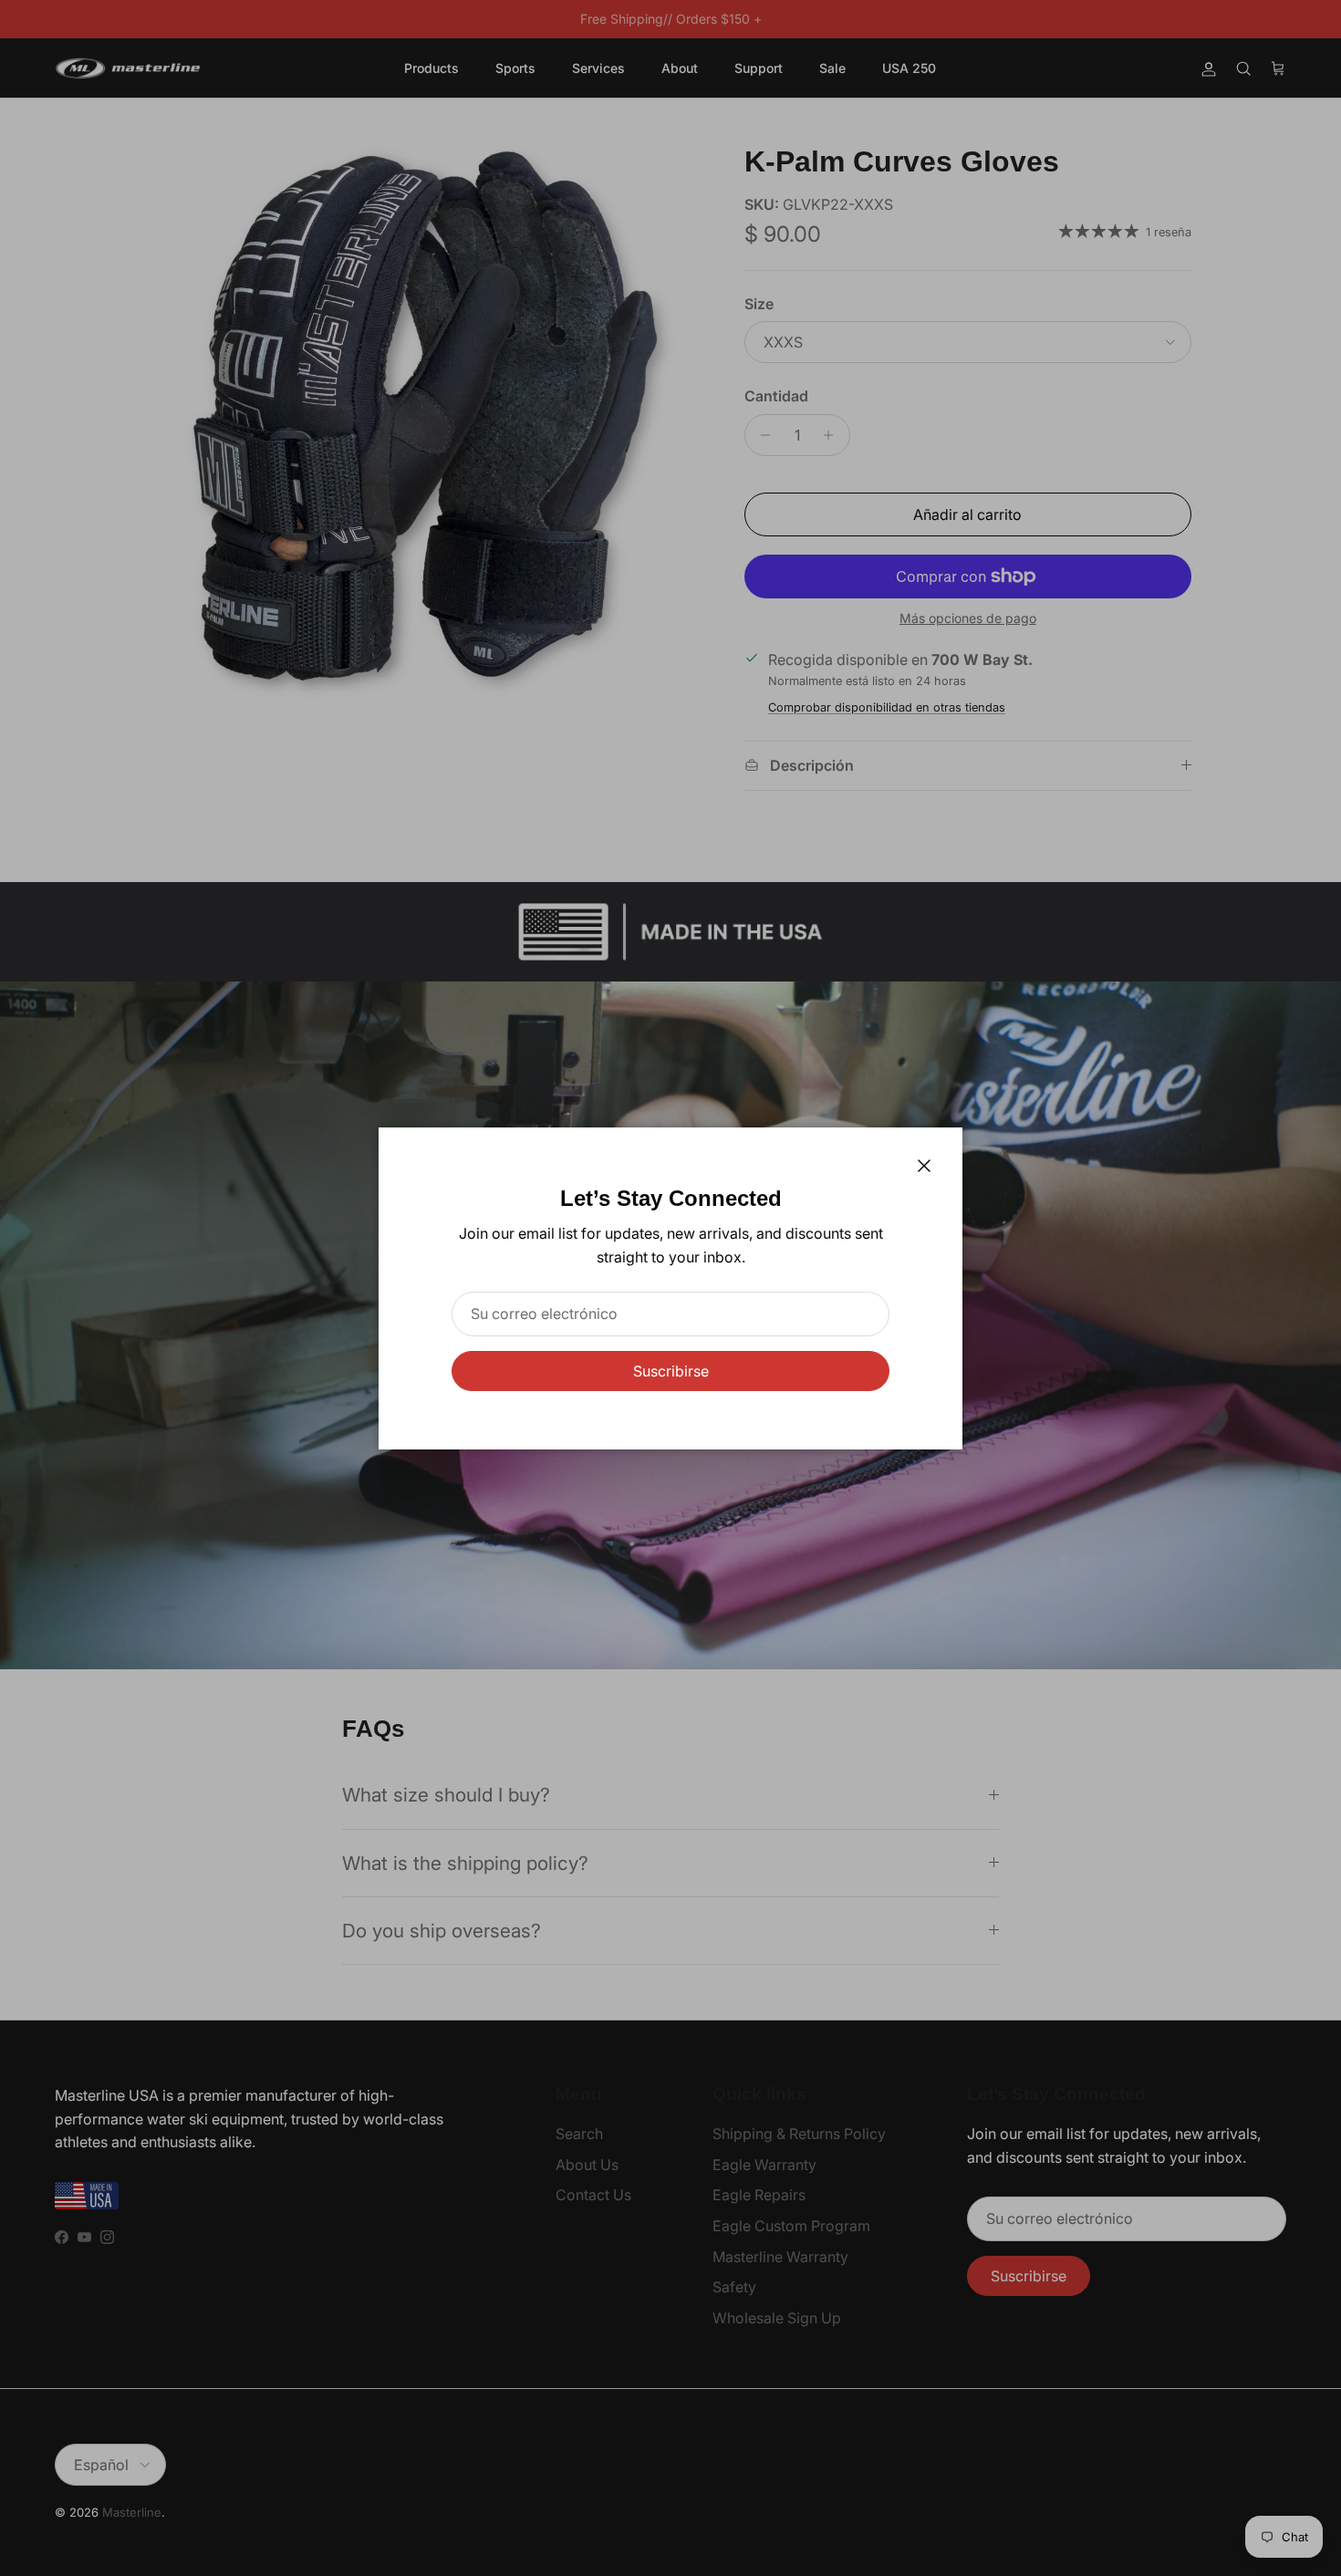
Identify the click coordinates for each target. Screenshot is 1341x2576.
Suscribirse (671, 1371)
